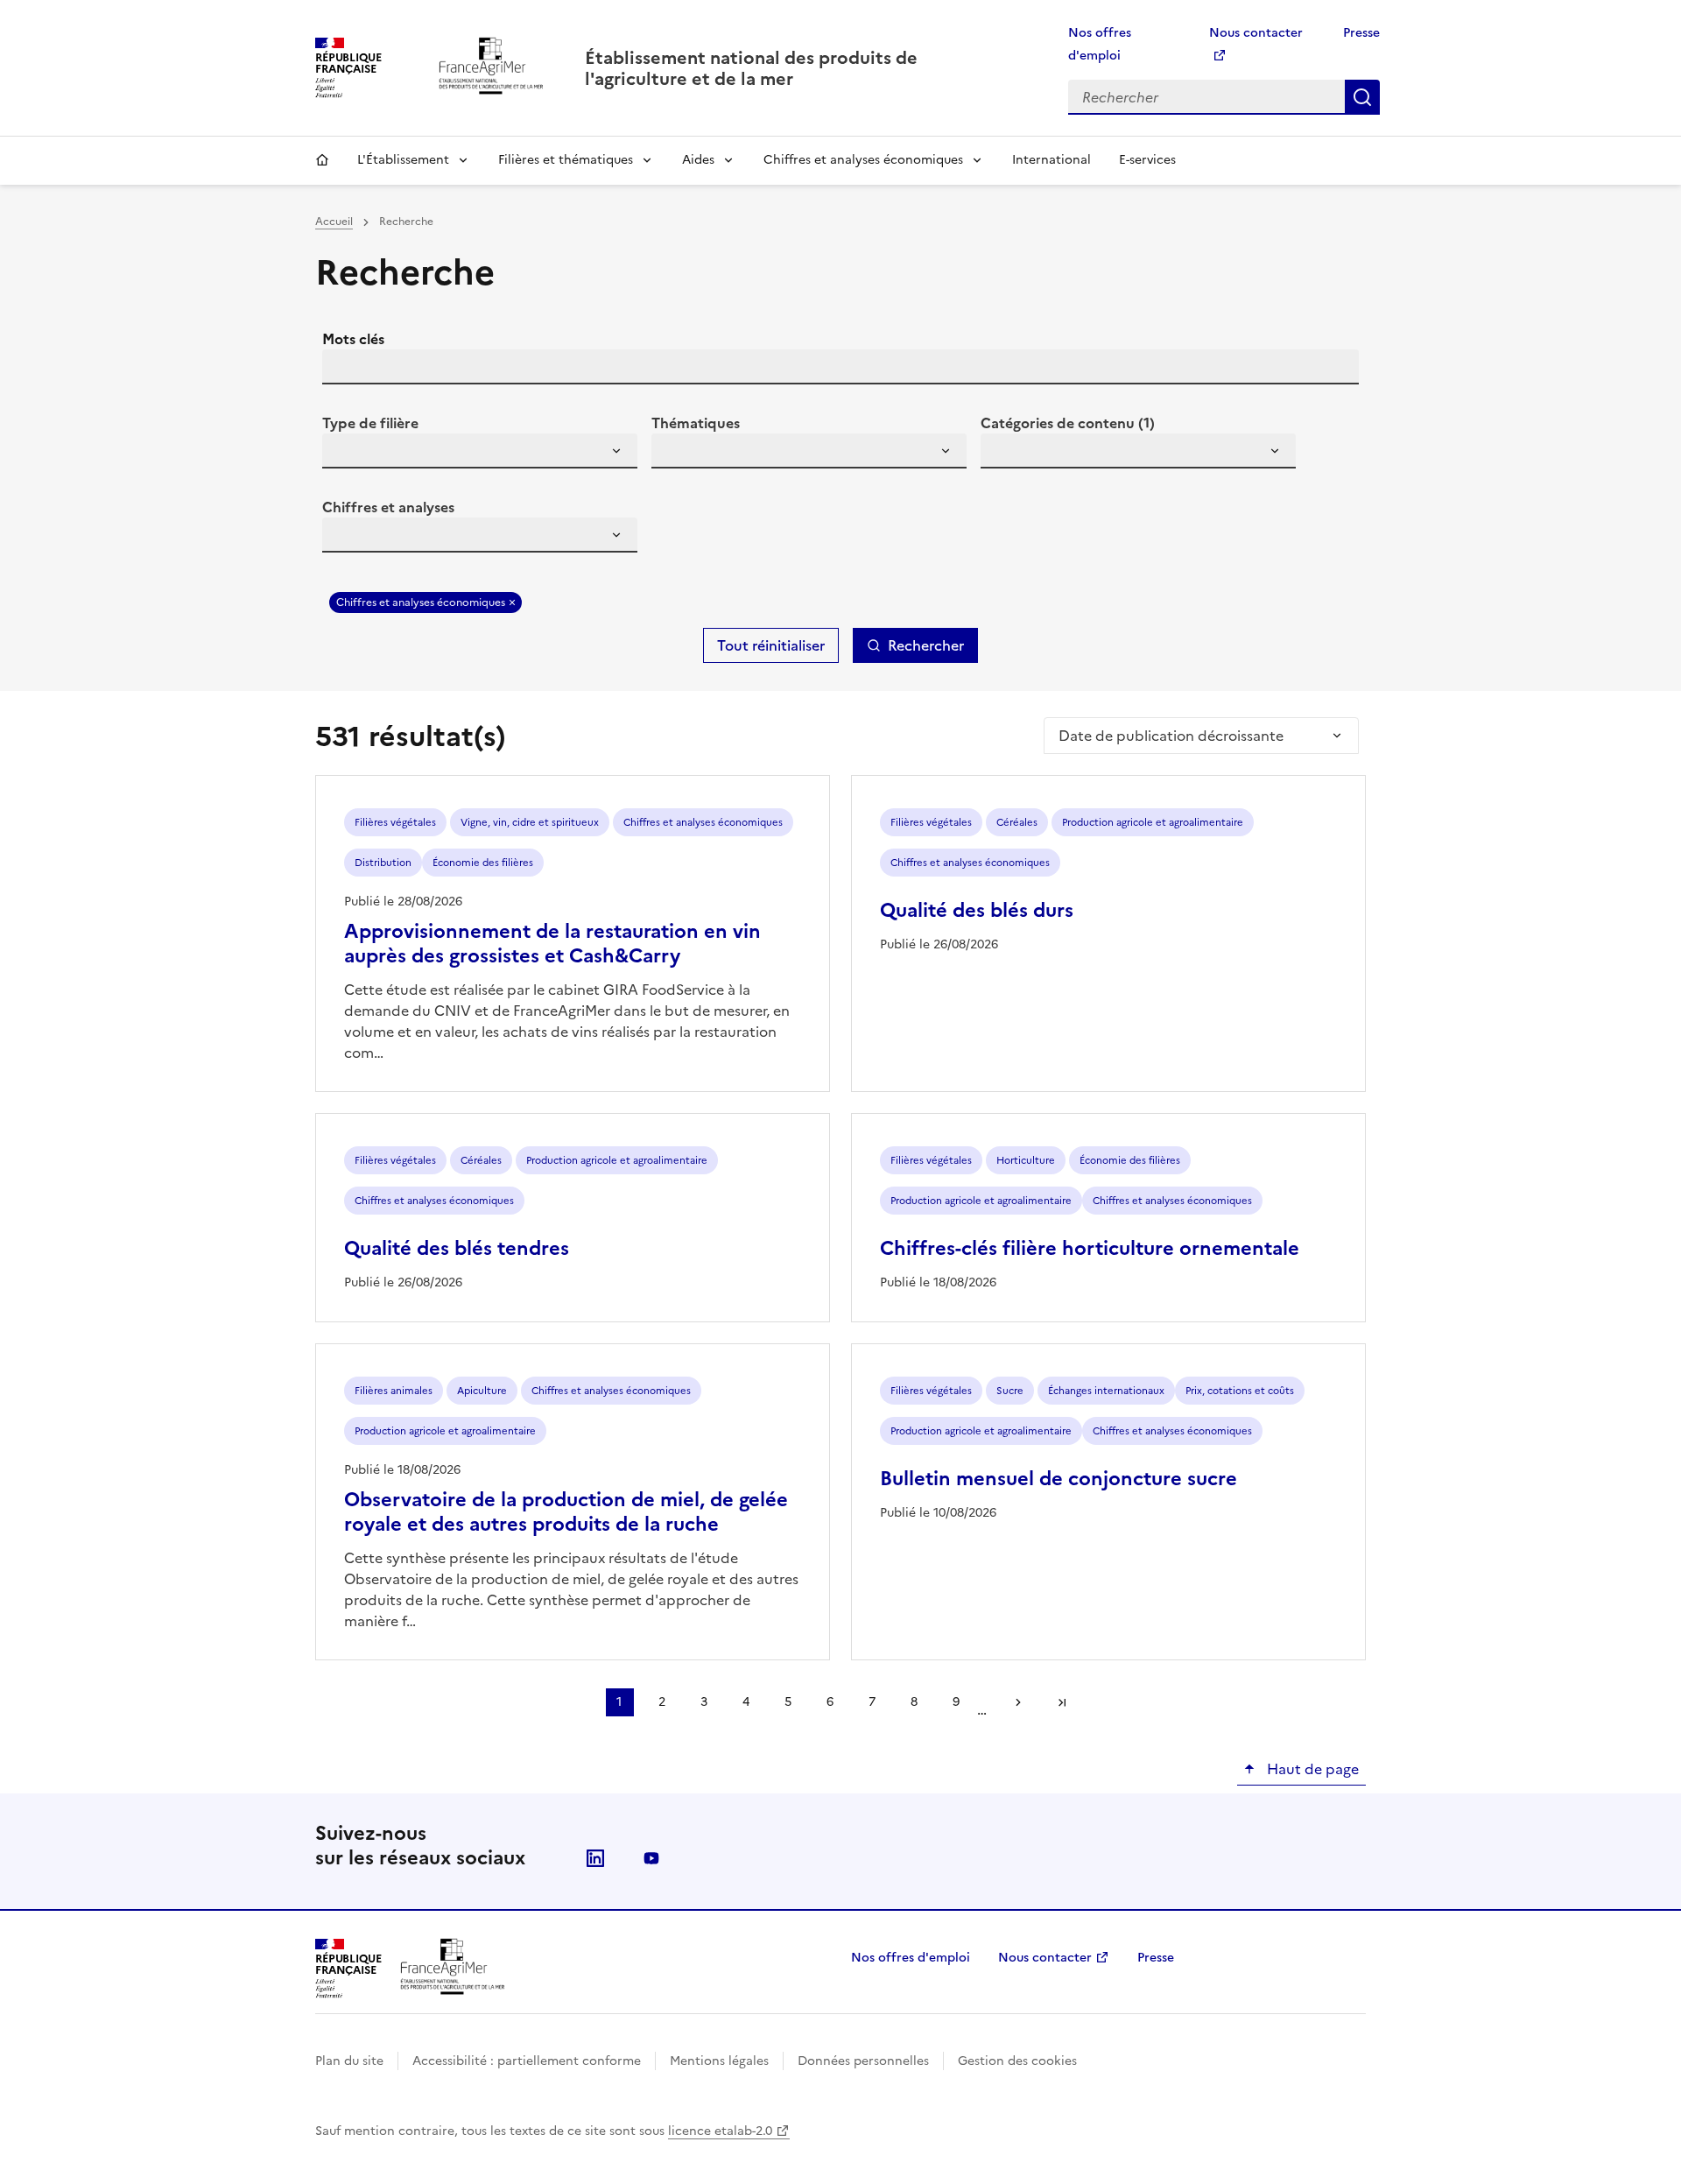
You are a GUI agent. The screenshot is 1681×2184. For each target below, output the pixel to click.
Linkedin (595, 1858)
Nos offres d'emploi (911, 1958)
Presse (1361, 33)
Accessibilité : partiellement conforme (527, 2061)
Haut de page (1311, 1769)
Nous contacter (1045, 1958)
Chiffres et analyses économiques (863, 160)
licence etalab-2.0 (720, 2131)
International (1052, 160)
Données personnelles (863, 2061)
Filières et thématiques (566, 160)
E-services (1147, 160)
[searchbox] (346, 454)
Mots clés (353, 339)
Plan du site (349, 2061)
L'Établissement (403, 160)
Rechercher (1362, 97)
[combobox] (480, 451)
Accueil (322, 160)
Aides (698, 160)
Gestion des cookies (1017, 2061)
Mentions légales (719, 2061)
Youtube (651, 1858)
